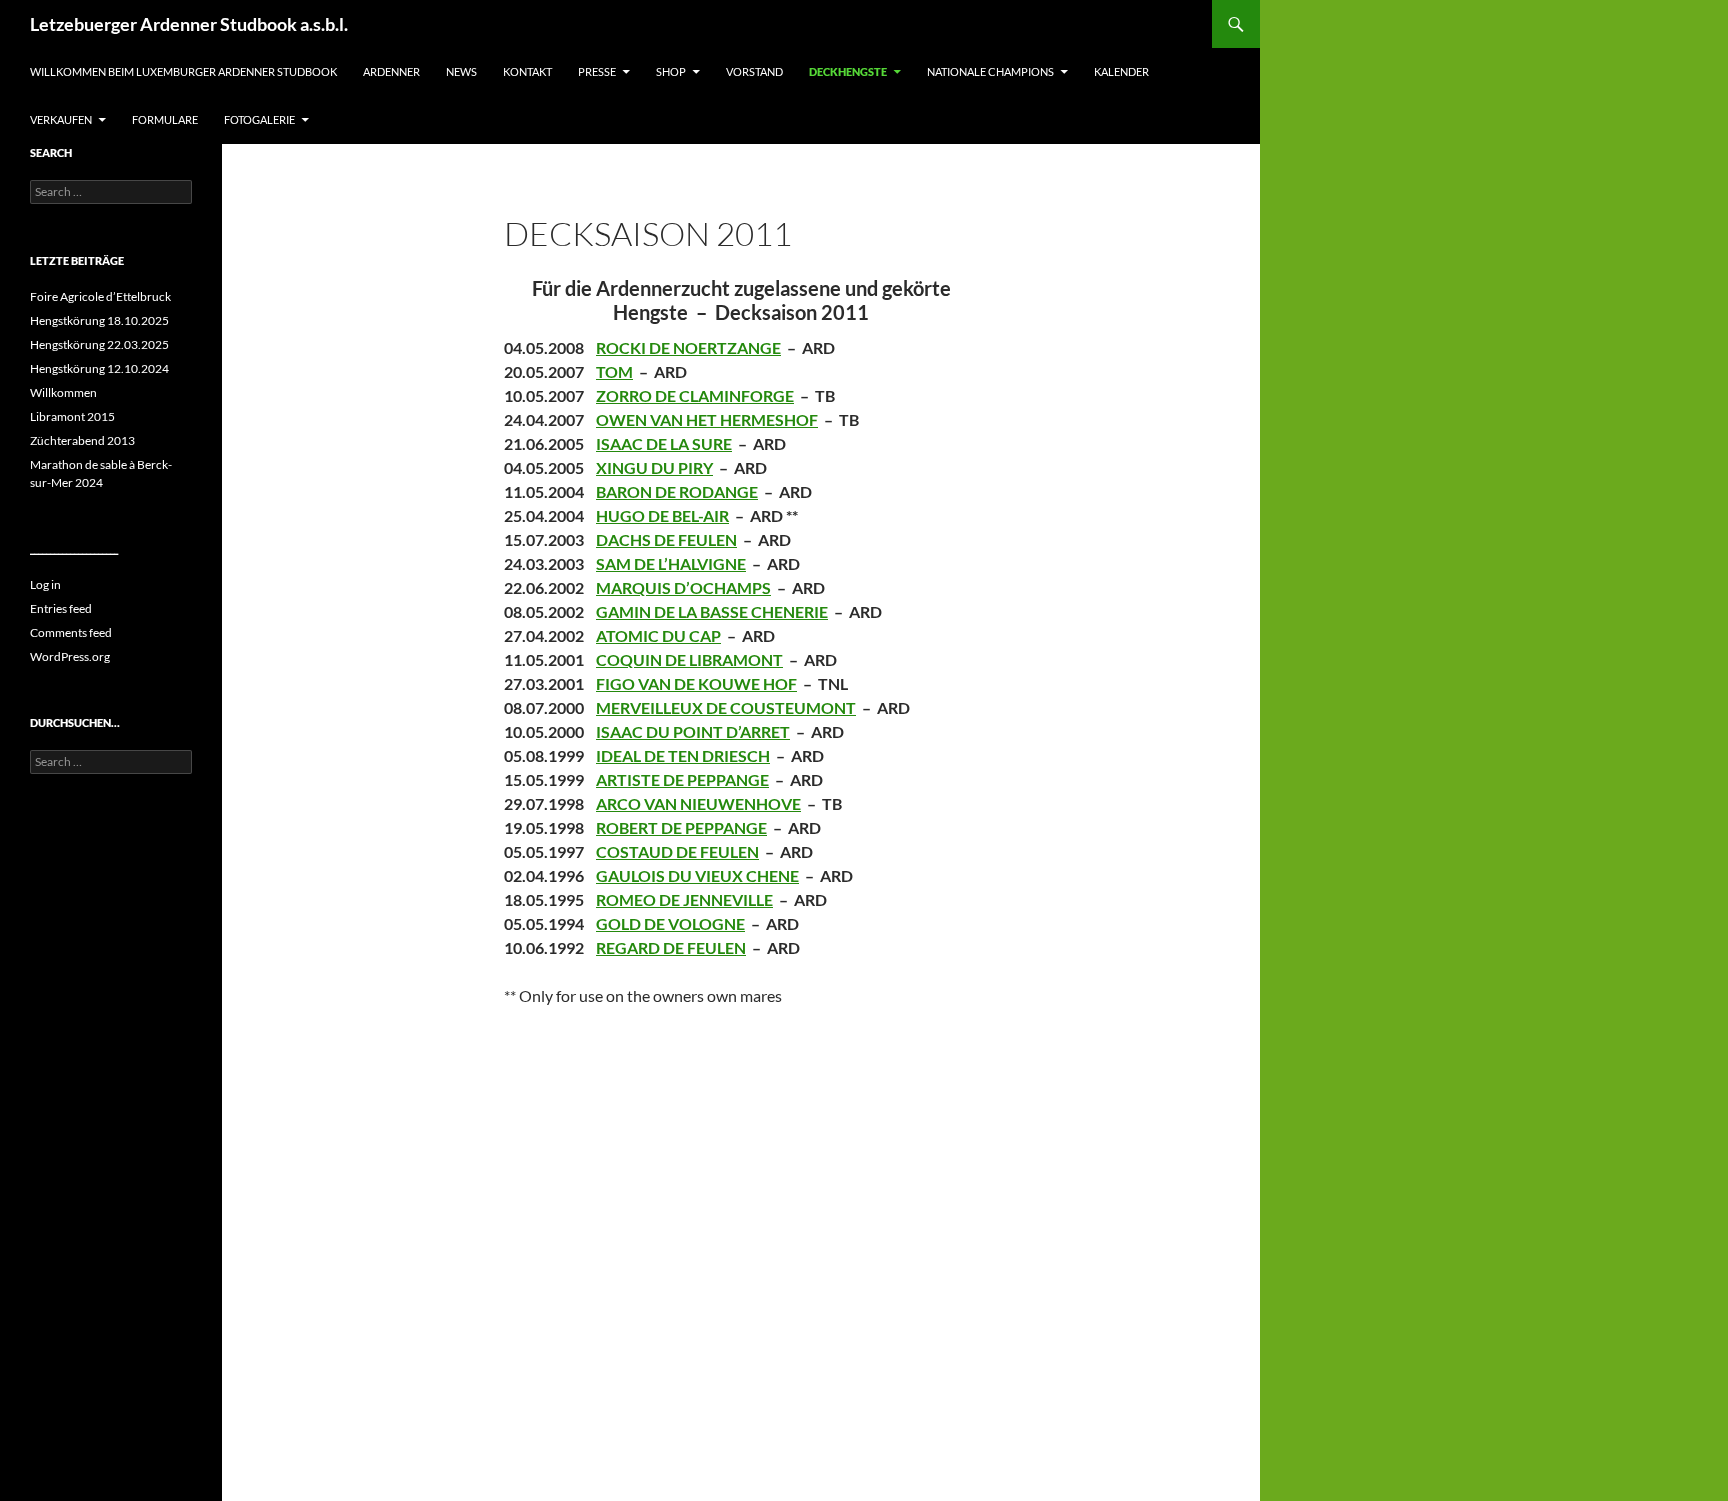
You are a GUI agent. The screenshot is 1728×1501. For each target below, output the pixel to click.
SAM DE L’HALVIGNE (671, 563)
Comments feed (71, 632)
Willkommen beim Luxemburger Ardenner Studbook (183, 71)
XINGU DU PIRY (654, 467)
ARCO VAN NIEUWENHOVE (698, 803)
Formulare (165, 119)
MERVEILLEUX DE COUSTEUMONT (726, 707)
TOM (614, 371)
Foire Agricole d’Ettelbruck (100, 296)
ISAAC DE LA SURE (664, 443)
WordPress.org (70, 656)
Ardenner (391, 71)
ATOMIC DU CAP (658, 635)
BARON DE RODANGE (677, 491)
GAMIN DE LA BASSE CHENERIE (712, 611)
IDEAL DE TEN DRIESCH (683, 755)
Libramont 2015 (72, 416)
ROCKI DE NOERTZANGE (688, 347)
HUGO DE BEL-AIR (662, 515)
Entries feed (61, 608)
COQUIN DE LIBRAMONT (689, 659)
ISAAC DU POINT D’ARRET (693, 731)
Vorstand (754, 71)
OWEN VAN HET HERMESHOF (707, 419)
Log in (45, 584)
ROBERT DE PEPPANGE (681, 827)
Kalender (1121, 71)
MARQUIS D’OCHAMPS (683, 587)
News (461, 71)
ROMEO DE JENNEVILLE (684, 899)
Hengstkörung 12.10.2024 (99, 368)
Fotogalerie (259, 119)
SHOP (671, 71)
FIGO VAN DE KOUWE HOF (696, 683)
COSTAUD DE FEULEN (677, 851)
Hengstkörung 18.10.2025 (99, 320)
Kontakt (527, 71)
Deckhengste (848, 71)
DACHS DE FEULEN (666, 539)
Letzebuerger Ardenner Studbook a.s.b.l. (189, 24)
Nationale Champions (990, 71)
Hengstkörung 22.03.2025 (99, 344)
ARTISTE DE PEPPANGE (682, 779)
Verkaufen (61, 119)
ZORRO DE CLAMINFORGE (695, 395)
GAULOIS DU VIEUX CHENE (697, 875)
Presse (597, 71)
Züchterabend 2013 (82, 440)
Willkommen (63, 392)
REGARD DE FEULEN (671, 947)
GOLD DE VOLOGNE (670, 923)
